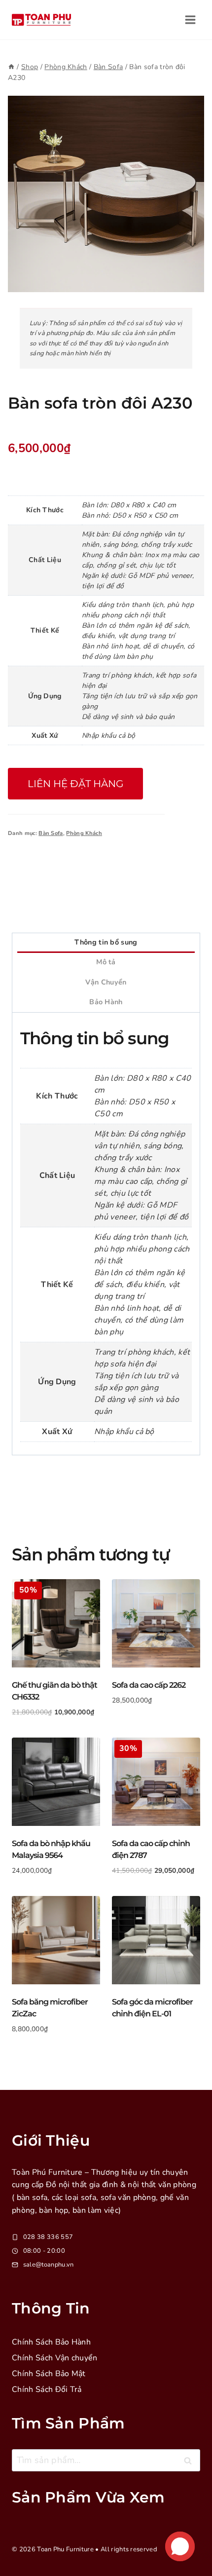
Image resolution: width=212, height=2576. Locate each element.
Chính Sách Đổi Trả (47, 2389)
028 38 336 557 (48, 2237)
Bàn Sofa (51, 833)
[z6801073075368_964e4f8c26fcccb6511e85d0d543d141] (106, 194)
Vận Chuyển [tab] (106, 982)
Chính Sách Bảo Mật (49, 2374)
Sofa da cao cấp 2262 (149, 1685)
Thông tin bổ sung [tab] (106, 942)
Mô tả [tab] (106, 962)
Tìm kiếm (191, 2463)
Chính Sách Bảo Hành (51, 2342)
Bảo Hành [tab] (106, 1002)
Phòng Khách (84, 833)
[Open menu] (190, 19)
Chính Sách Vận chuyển (55, 2358)
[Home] (11, 67)
